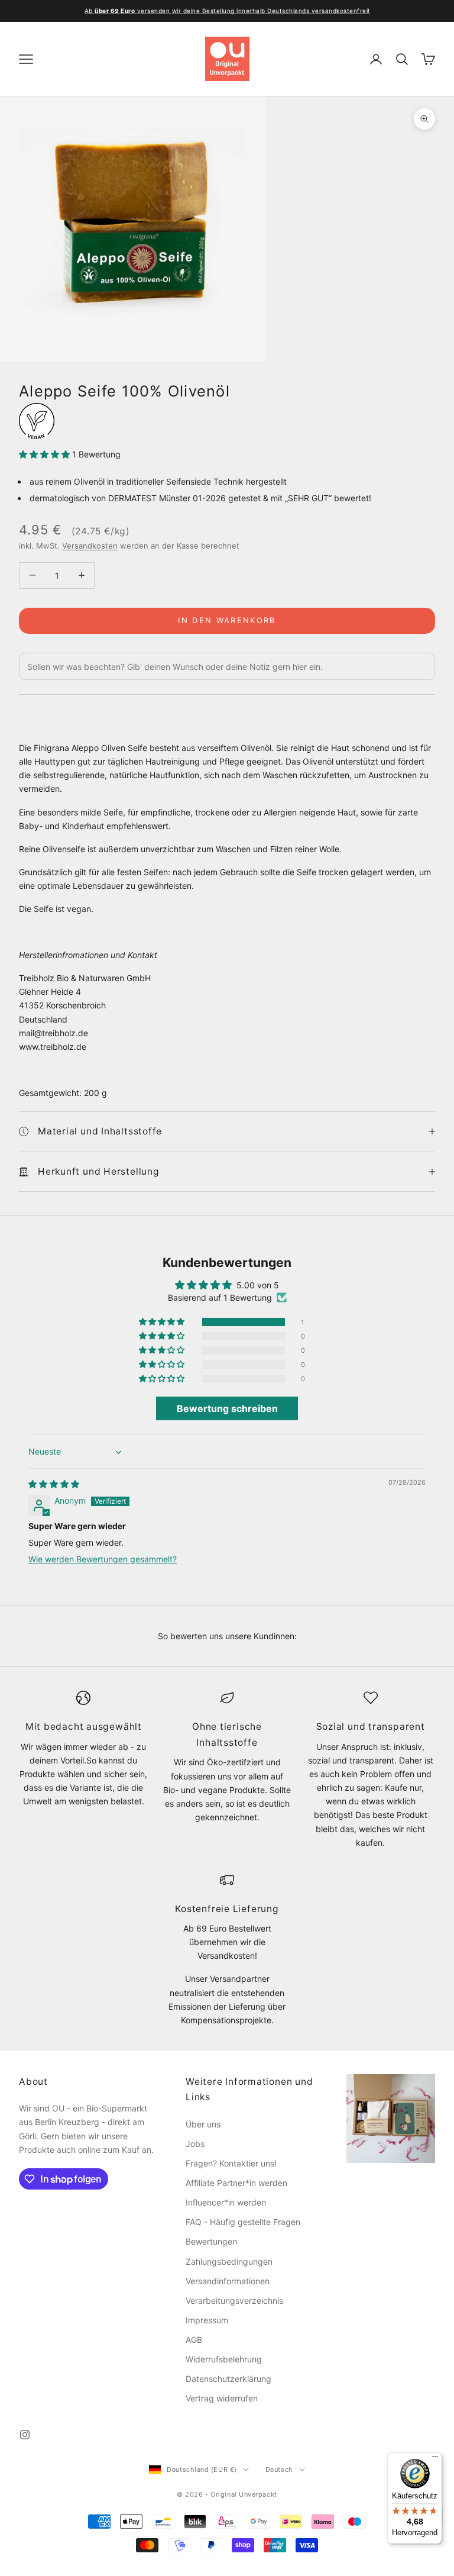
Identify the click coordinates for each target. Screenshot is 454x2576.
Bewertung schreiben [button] (227, 1408)
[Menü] (435, 2459)
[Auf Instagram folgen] (25, 2435)
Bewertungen (211, 2241)
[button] (46, 454)
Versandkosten (90, 546)
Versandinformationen (228, 2281)
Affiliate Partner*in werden (236, 2183)
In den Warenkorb (227, 620)
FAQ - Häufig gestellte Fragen (243, 2222)
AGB (194, 2340)
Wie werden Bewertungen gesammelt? (103, 1559)
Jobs (195, 2144)
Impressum (207, 2320)
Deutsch (279, 2469)
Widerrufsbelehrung (224, 2359)
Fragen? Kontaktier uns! (231, 2163)
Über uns (203, 2124)
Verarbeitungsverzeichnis (234, 2301)
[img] (54, 1484)
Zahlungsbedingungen (229, 2261)
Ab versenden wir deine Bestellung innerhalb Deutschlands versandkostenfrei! (227, 11)
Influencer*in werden (226, 2202)
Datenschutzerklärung (228, 2379)
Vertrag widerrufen (222, 2398)
